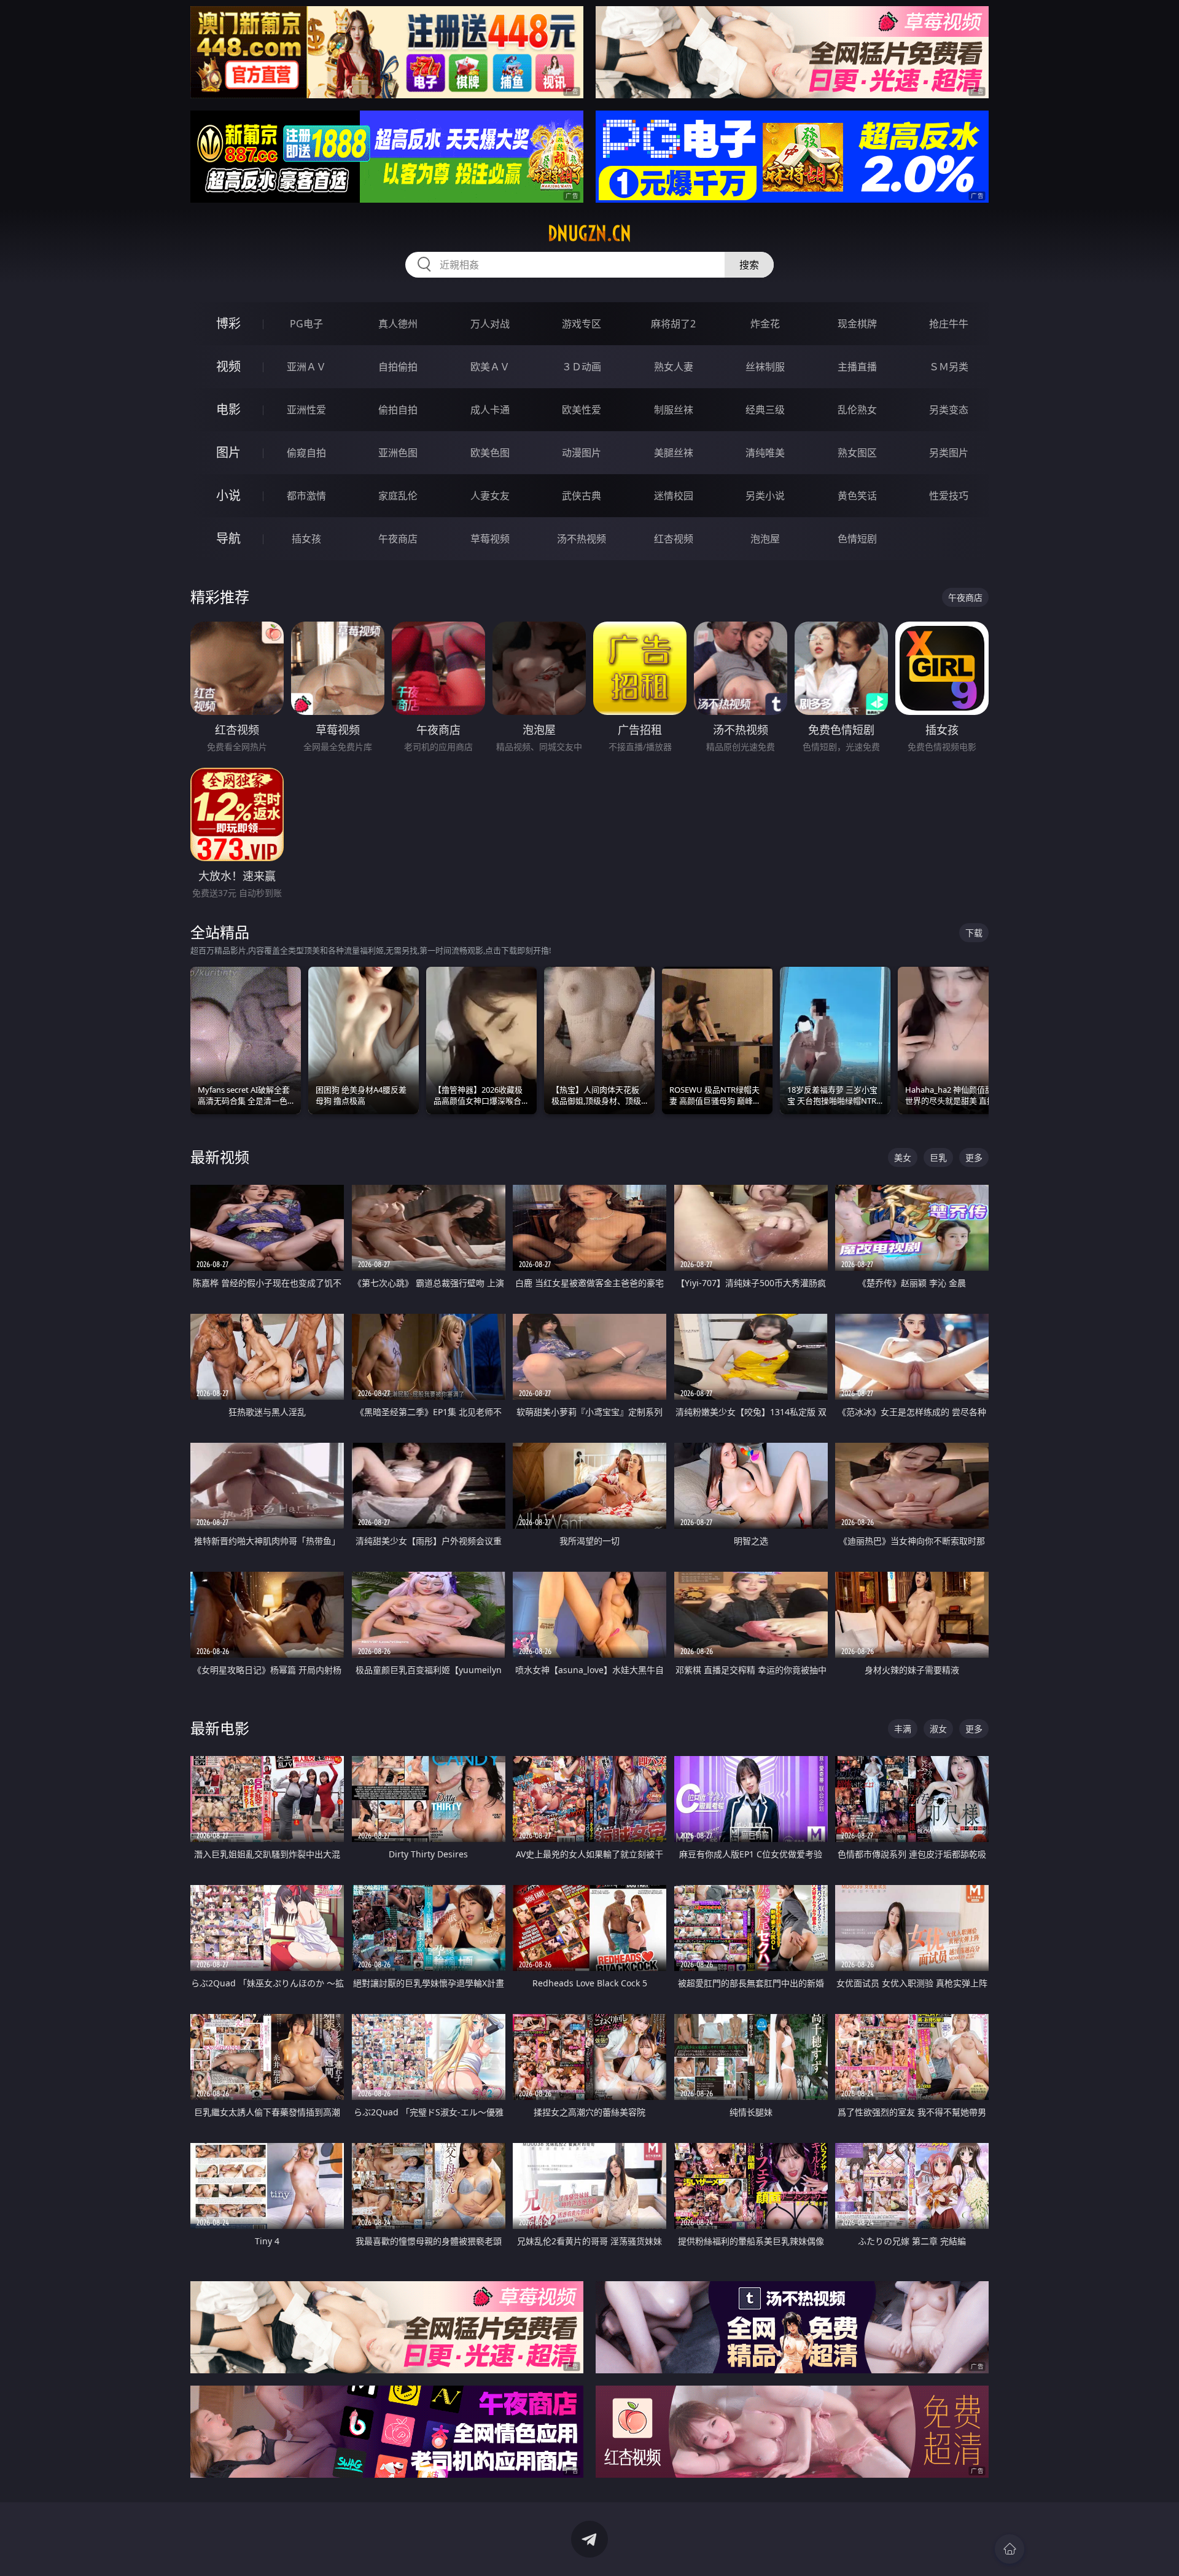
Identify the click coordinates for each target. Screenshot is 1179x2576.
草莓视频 (490, 539)
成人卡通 (490, 410)
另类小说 (765, 496)
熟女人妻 (674, 367)
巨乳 (938, 1157)
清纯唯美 (765, 453)
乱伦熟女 (857, 410)
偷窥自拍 (306, 453)
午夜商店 (398, 539)
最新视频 (220, 1157)
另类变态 (949, 410)
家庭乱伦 (398, 496)
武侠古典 (582, 496)
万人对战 (490, 324)
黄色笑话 (857, 496)
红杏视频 (674, 539)
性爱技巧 (949, 496)
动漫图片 (582, 453)
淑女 (938, 1729)
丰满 (903, 1729)
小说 (228, 495)
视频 (228, 366)
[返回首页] (1010, 2549)
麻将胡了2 (673, 324)
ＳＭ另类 (949, 367)
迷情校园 (674, 496)
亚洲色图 (398, 453)
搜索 (749, 265)
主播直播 (857, 367)
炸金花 (765, 324)
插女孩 (306, 539)
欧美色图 (490, 453)
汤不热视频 (582, 539)
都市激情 (306, 496)
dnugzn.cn (589, 233)
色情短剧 (857, 539)
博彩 (228, 323)
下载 (974, 933)
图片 (228, 452)
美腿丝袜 (674, 453)
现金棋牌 (857, 324)
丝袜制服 (765, 367)
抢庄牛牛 (949, 324)
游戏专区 (582, 324)
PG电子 (306, 324)
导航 (228, 538)
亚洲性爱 (306, 410)
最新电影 (220, 1728)
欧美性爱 (582, 410)
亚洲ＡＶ (306, 367)
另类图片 (949, 453)
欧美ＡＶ (490, 367)
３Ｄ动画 (582, 367)
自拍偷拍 (398, 367)
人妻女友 (490, 496)
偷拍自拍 (398, 410)
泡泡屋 (765, 539)
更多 (974, 1157)
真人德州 (398, 324)
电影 (228, 409)
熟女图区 (857, 453)
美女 (903, 1157)
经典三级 (765, 410)
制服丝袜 (674, 410)
